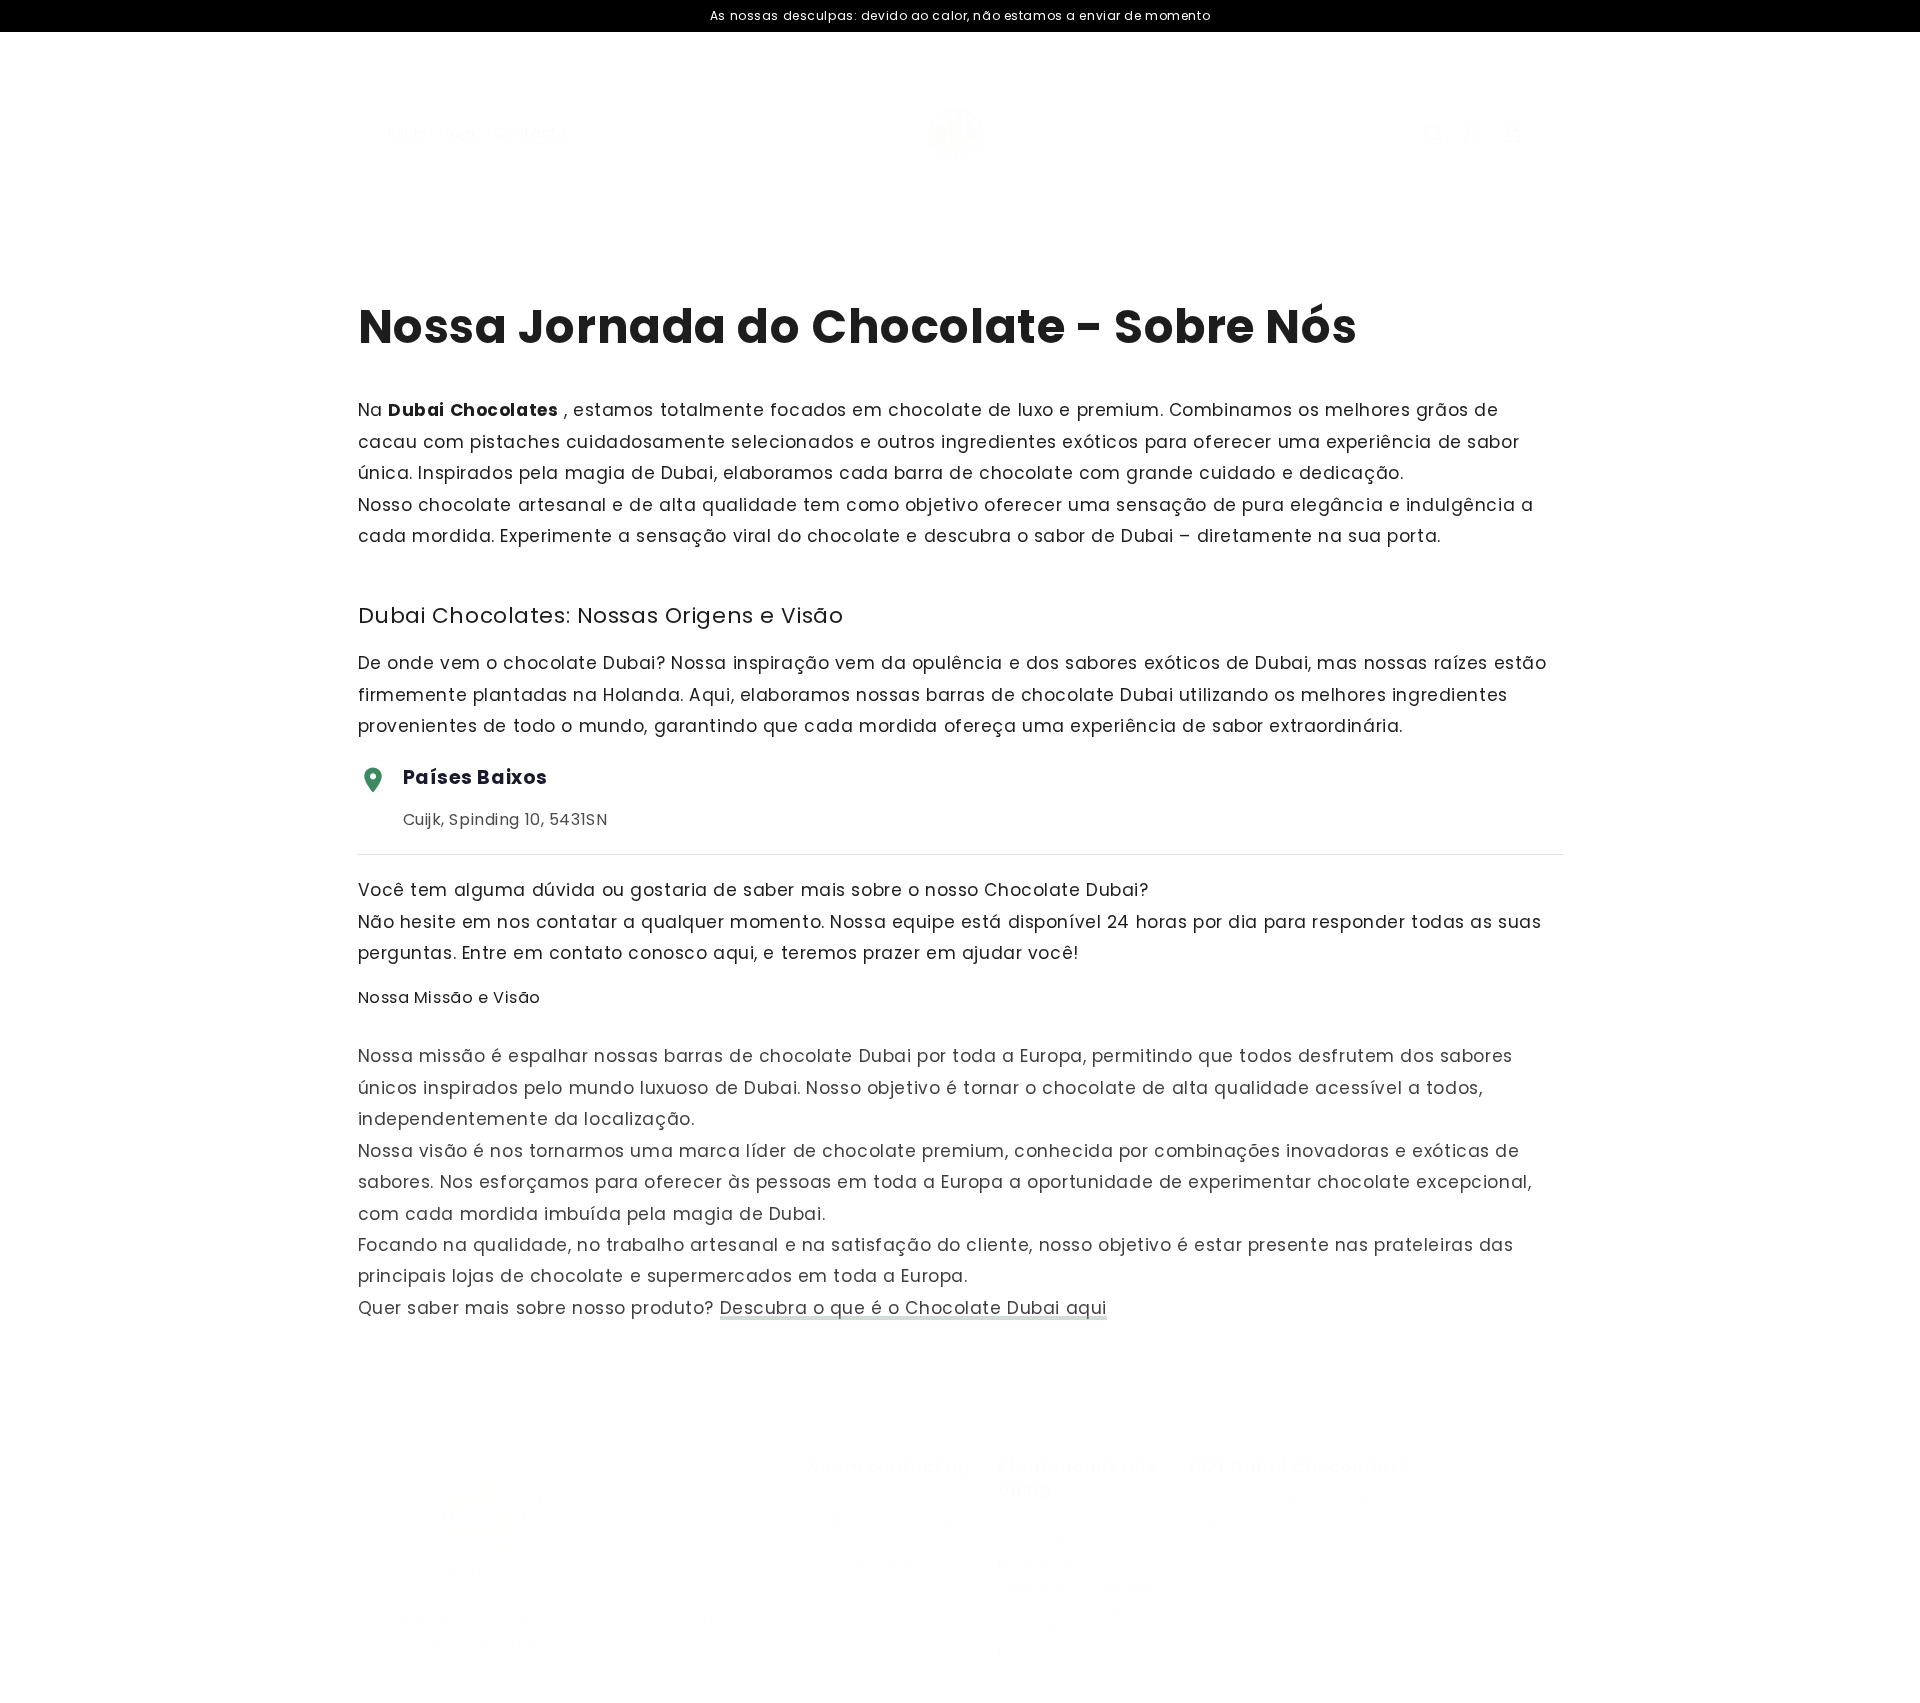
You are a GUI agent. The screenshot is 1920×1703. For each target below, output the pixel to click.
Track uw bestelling (870, 1564)
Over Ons (1220, 1519)
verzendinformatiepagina (1083, 1608)
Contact (1024, 1519)
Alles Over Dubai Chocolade (1283, 1497)
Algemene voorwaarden (1080, 1586)
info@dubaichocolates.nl (890, 1519)
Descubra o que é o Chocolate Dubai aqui (913, 1308)
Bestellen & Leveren (1064, 1564)
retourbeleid (1040, 1630)
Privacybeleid (1043, 1542)
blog (1013, 1652)
